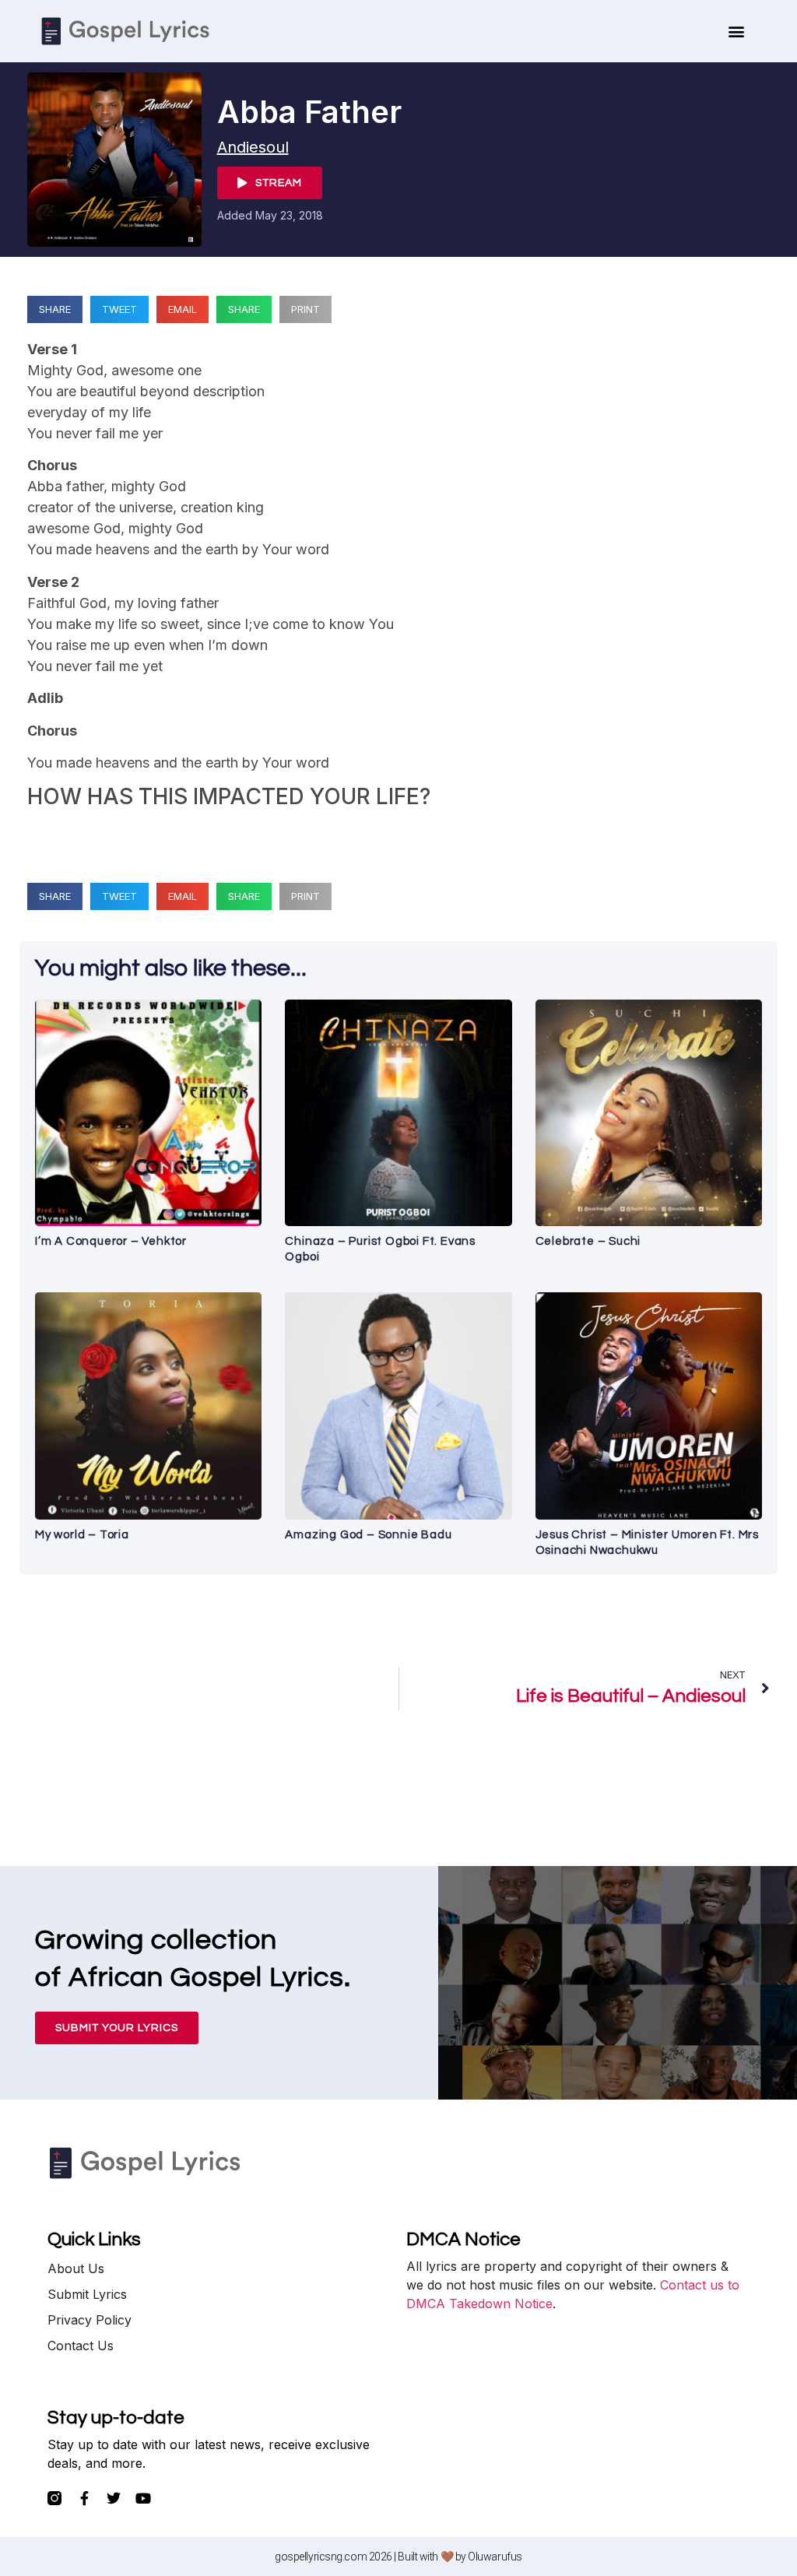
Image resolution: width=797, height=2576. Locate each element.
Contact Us (81, 2346)
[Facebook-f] (84, 2498)
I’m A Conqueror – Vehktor (111, 1241)
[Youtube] (143, 2498)
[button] (737, 32)
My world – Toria (82, 1535)
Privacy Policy (90, 2320)
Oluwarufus (495, 2557)
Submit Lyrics (87, 2294)
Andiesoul (253, 147)
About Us (76, 2268)
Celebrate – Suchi (588, 1241)
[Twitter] (114, 2498)
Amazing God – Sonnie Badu (368, 1535)
